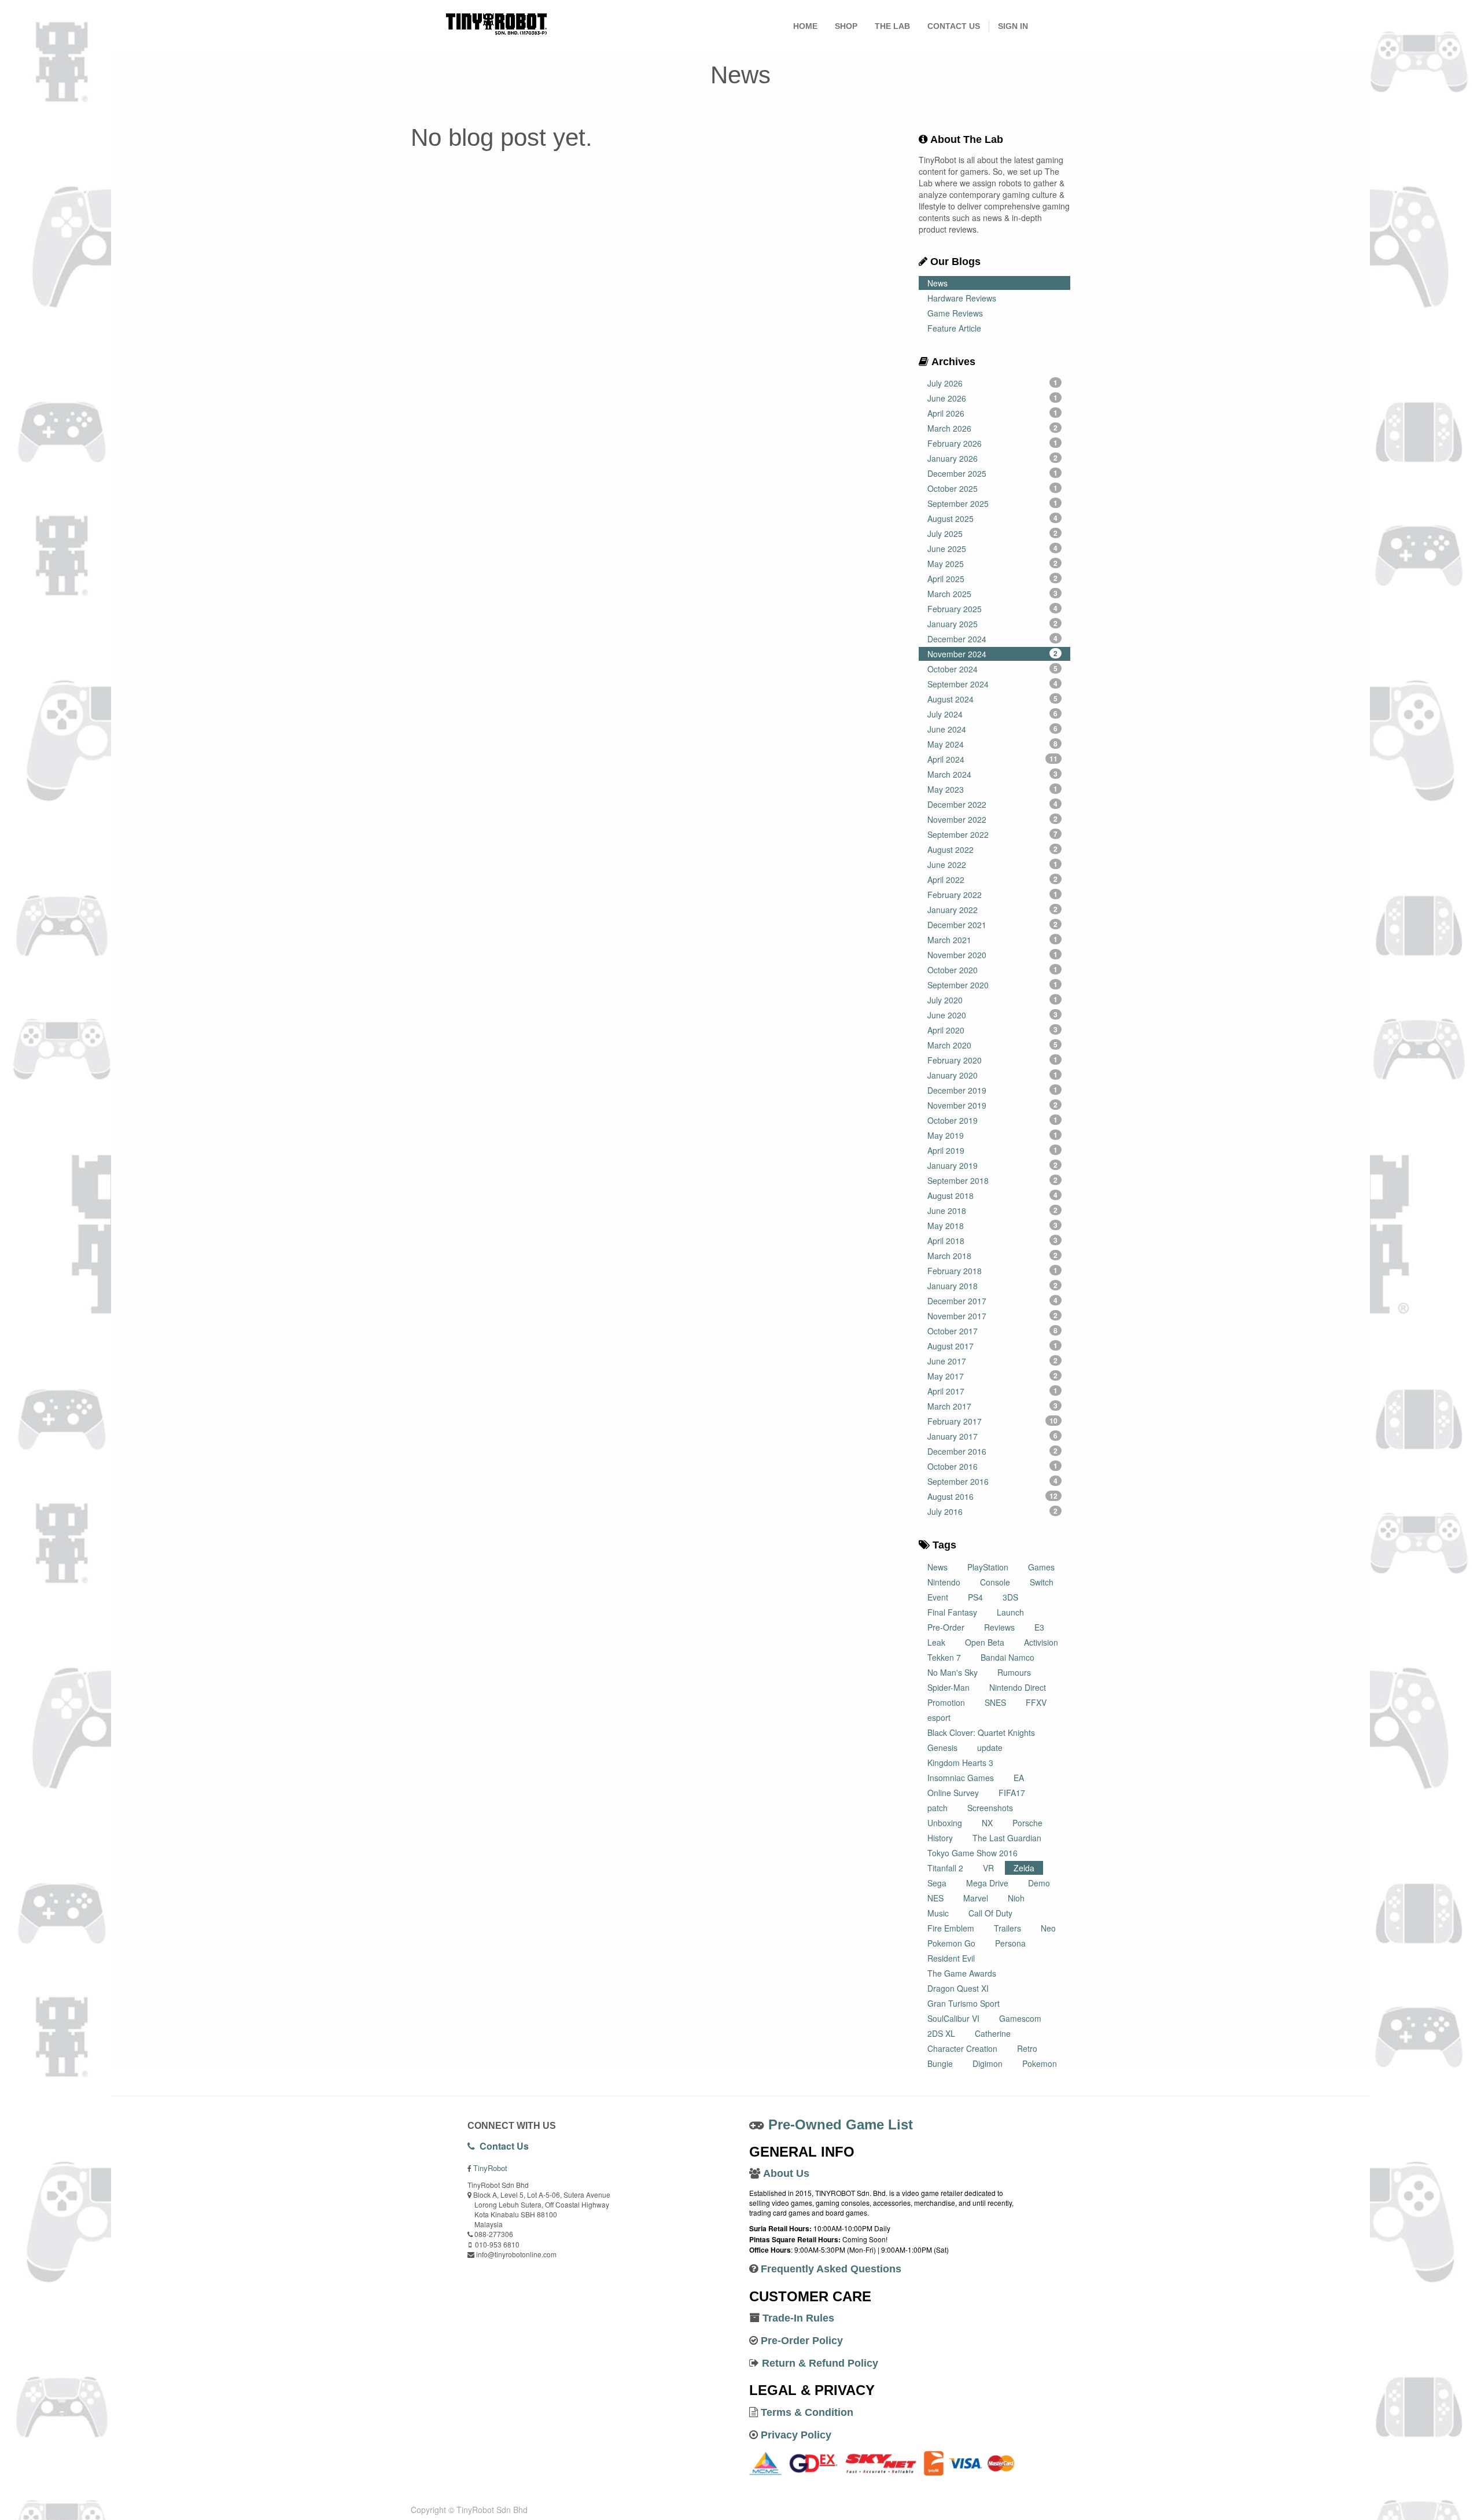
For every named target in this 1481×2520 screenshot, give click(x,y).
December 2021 (993, 925)
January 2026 (993, 458)
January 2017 (993, 1436)
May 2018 (993, 1226)
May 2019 (993, 1135)
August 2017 (993, 1346)
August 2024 (993, 699)
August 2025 (993, 518)
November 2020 (993, 955)
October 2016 (993, 1466)
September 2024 (993, 684)
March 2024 (993, 774)
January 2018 (993, 1286)
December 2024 (993, 639)
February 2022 (993, 895)
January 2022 (993, 910)
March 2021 (993, 940)
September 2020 (993, 985)
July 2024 (993, 714)
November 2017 (993, 1316)
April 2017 (993, 1391)
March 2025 (993, 594)
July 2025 (993, 534)
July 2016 (993, 1511)
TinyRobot (490, 2168)
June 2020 (993, 1015)
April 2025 (993, 579)
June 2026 (993, 398)
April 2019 (993, 1150)
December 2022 (993, 804)
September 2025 (993, 503)
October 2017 (993, 1331)
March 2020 (993, 1045)
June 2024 (993, 729)
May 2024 (993, 744)
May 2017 (993, 1376)
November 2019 (993, 1105)
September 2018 (993, 1180)
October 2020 (993, 970)
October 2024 (993, 669)
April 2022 (993, 880)
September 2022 (993, 834)
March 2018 (993, 1256)
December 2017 (993, 1301)
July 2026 (993, 383)
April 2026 (993, 413)
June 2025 (993, 549)
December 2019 (993, 1090)
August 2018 (993, 1195)
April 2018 (993, 1241)
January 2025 (993, 624)
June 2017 (993, 1361)
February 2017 (993, 1421)
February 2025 (993, 609)
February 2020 (993, 1060)
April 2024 (993, 759)
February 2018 (993, 1271)
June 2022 (993, 864)
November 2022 (993, 819)
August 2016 (993, 1496)
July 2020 (993, 1000)
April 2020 (993, 1030)
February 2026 (993, 443)
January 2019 (993, 1165)
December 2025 (993, 473)
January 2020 (993, 1075)
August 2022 (993, 849)
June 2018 (993, 1211)
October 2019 (993, 1120)
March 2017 (993, 1406)
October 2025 (993, 488)
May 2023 (993, 789)
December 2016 (993, 1451)
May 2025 (993, 564)
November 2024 (993, 654)
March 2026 (993, 428)
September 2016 (993, 1481)
